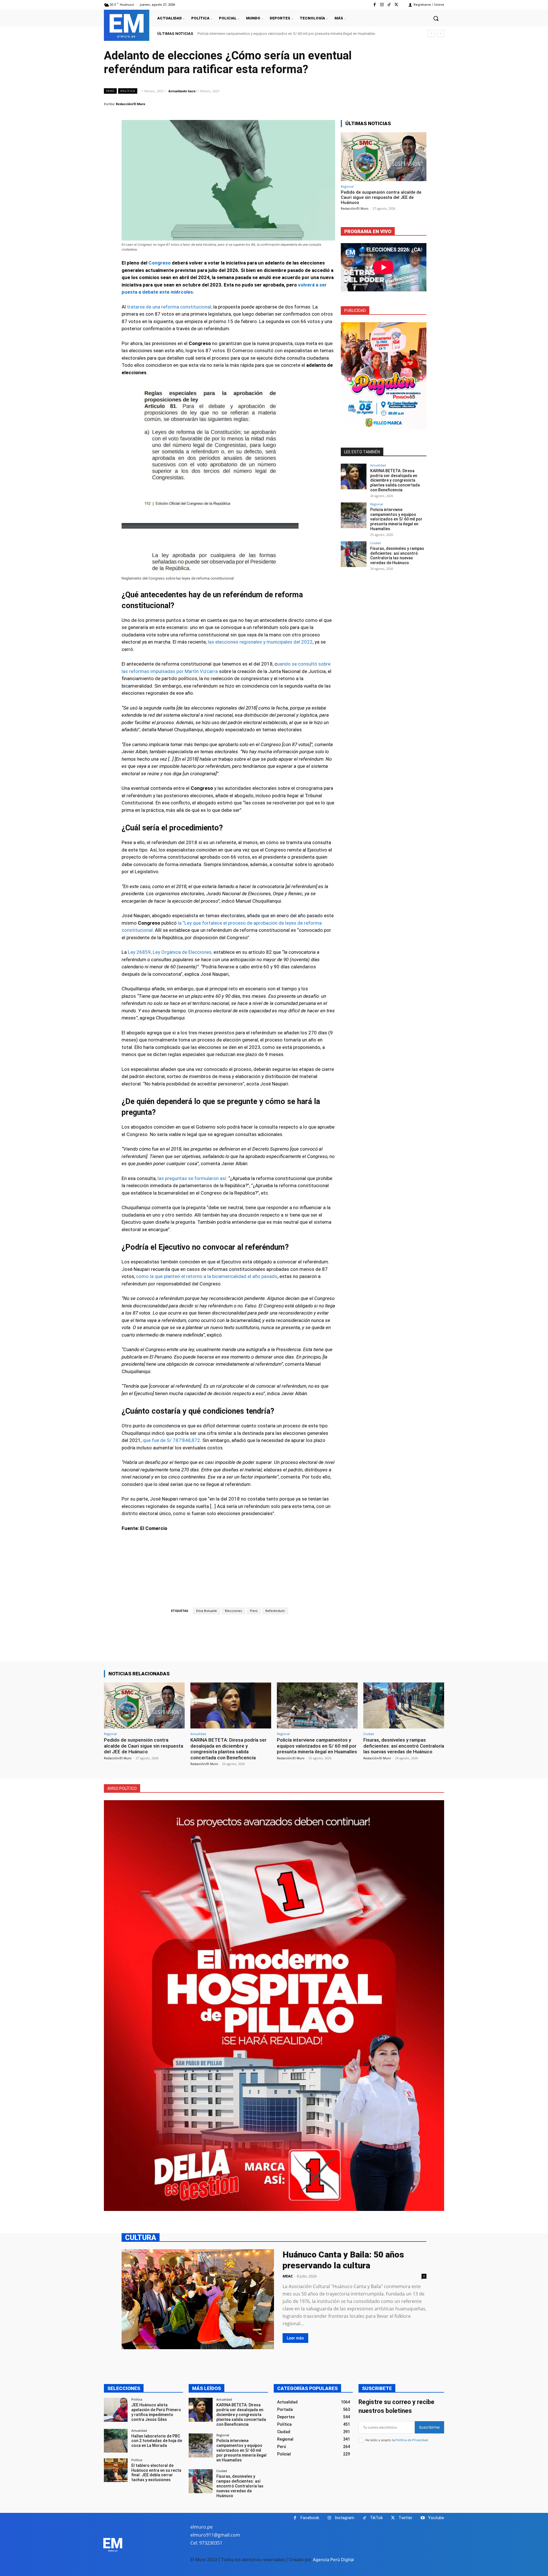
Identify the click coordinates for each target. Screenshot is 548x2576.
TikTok (376, 2518)
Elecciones (233, 1611)
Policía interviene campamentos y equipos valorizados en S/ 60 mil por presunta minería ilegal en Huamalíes (396, 519)
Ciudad (375, 543)
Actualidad (378, 465)
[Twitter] (396, 5)
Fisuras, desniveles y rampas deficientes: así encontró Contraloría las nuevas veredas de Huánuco (278, 34)
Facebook (310, 2518)
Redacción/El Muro (131, 104)
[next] (441, 34)
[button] (436, 18)
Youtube (436, 2518)
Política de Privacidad (412, 2440)
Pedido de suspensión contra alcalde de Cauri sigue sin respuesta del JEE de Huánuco (381, 197)
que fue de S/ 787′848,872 (171, 1440)
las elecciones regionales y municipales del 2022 (260, 642)
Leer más (295, 2338)
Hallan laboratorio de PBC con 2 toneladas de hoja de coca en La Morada (157, 2441)
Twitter (405, 2518)
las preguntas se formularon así (192, 1178)
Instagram (344, 2518)
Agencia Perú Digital (333, 2560)
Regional (347, 186)
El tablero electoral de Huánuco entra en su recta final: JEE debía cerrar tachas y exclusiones (156, 2473)
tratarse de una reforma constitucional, (170, 307)
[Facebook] (375, 5)
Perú (110, 91)
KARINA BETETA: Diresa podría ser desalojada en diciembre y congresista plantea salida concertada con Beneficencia (395, 480)
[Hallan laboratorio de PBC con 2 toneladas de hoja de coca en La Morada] (116, 2441)
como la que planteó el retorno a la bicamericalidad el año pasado (207, 1276)
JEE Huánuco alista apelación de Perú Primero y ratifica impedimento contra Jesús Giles (156, 2412)
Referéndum (275, 1611)
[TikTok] (389, 5)
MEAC (288, 2276)
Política (128, 91)
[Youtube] (423, 2518)
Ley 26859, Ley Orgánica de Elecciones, (170, 952)
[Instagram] (382, 5)
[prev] (431, 34)
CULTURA (141, 2237)
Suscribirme (429, 2427)
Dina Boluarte (206, 1611)
